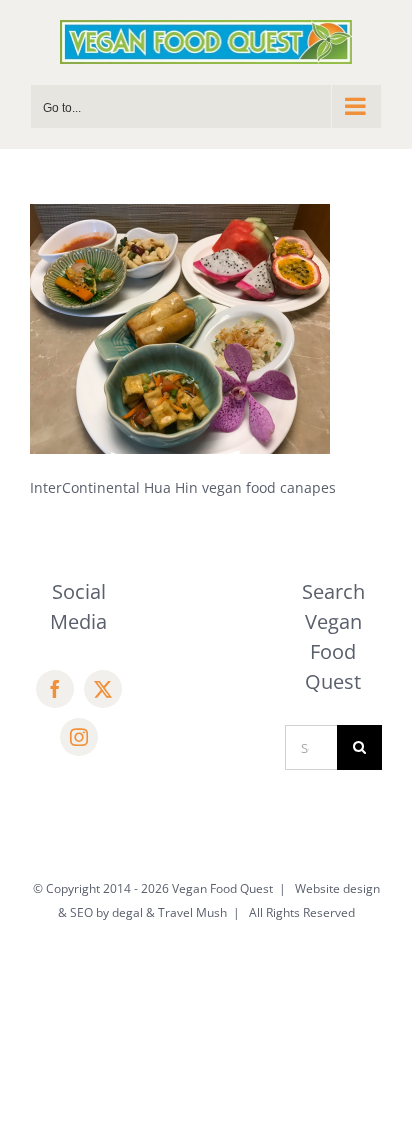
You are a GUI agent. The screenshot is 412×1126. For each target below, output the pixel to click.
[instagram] (79, 737)
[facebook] (55, 689)
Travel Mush (192, 912)
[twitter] (103, 689)
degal (127, 912)
